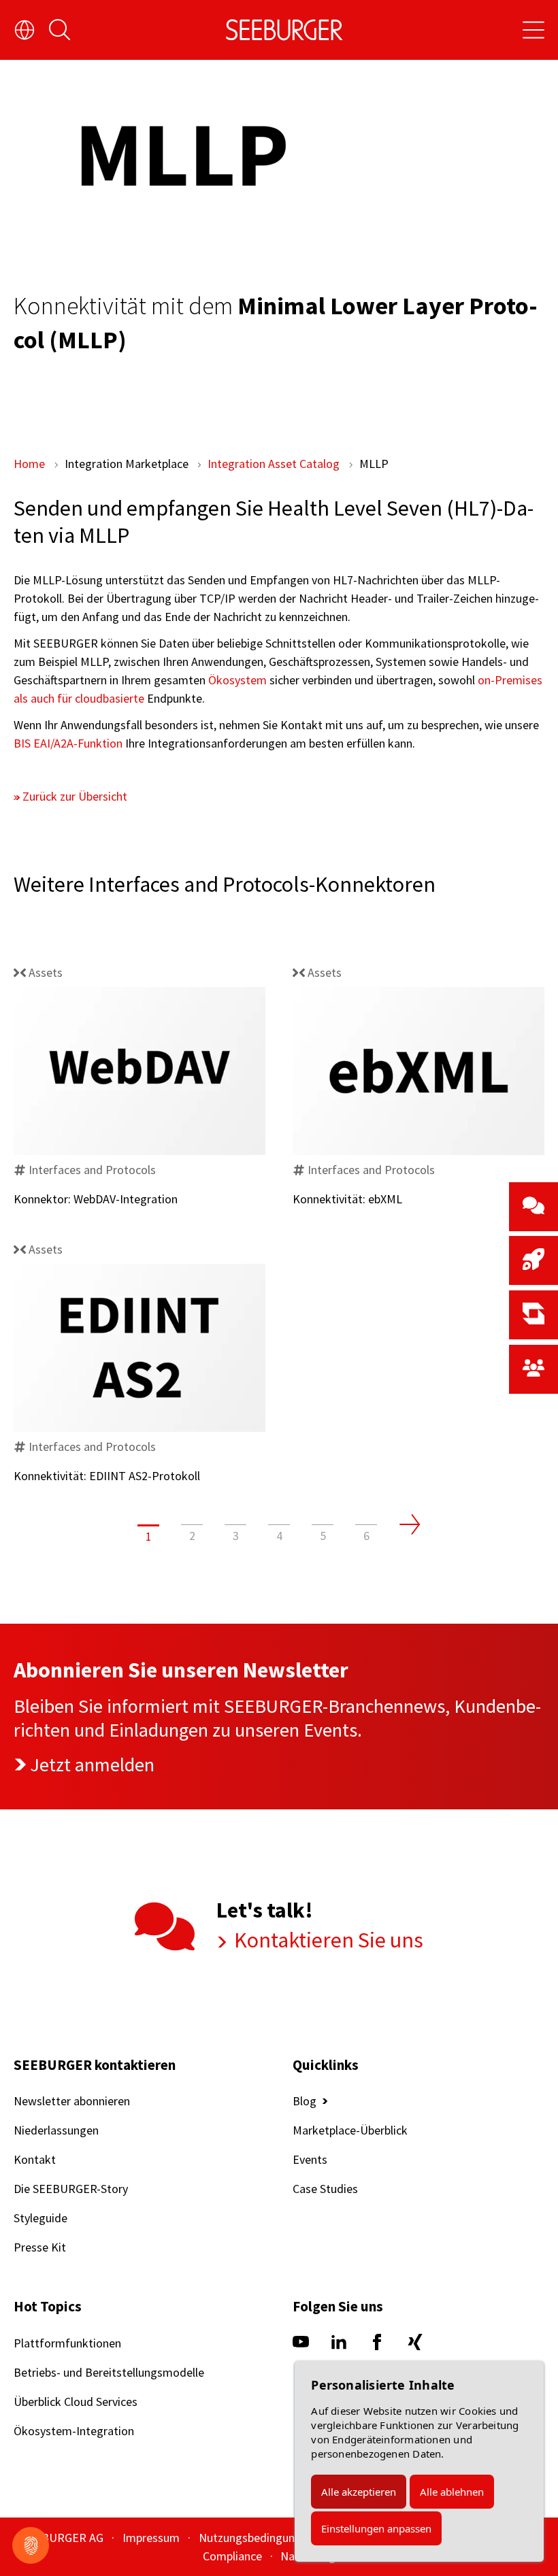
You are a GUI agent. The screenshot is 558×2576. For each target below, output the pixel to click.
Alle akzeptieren (359, 2492)
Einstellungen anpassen (376, 2528)
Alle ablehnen (452, 2492)
